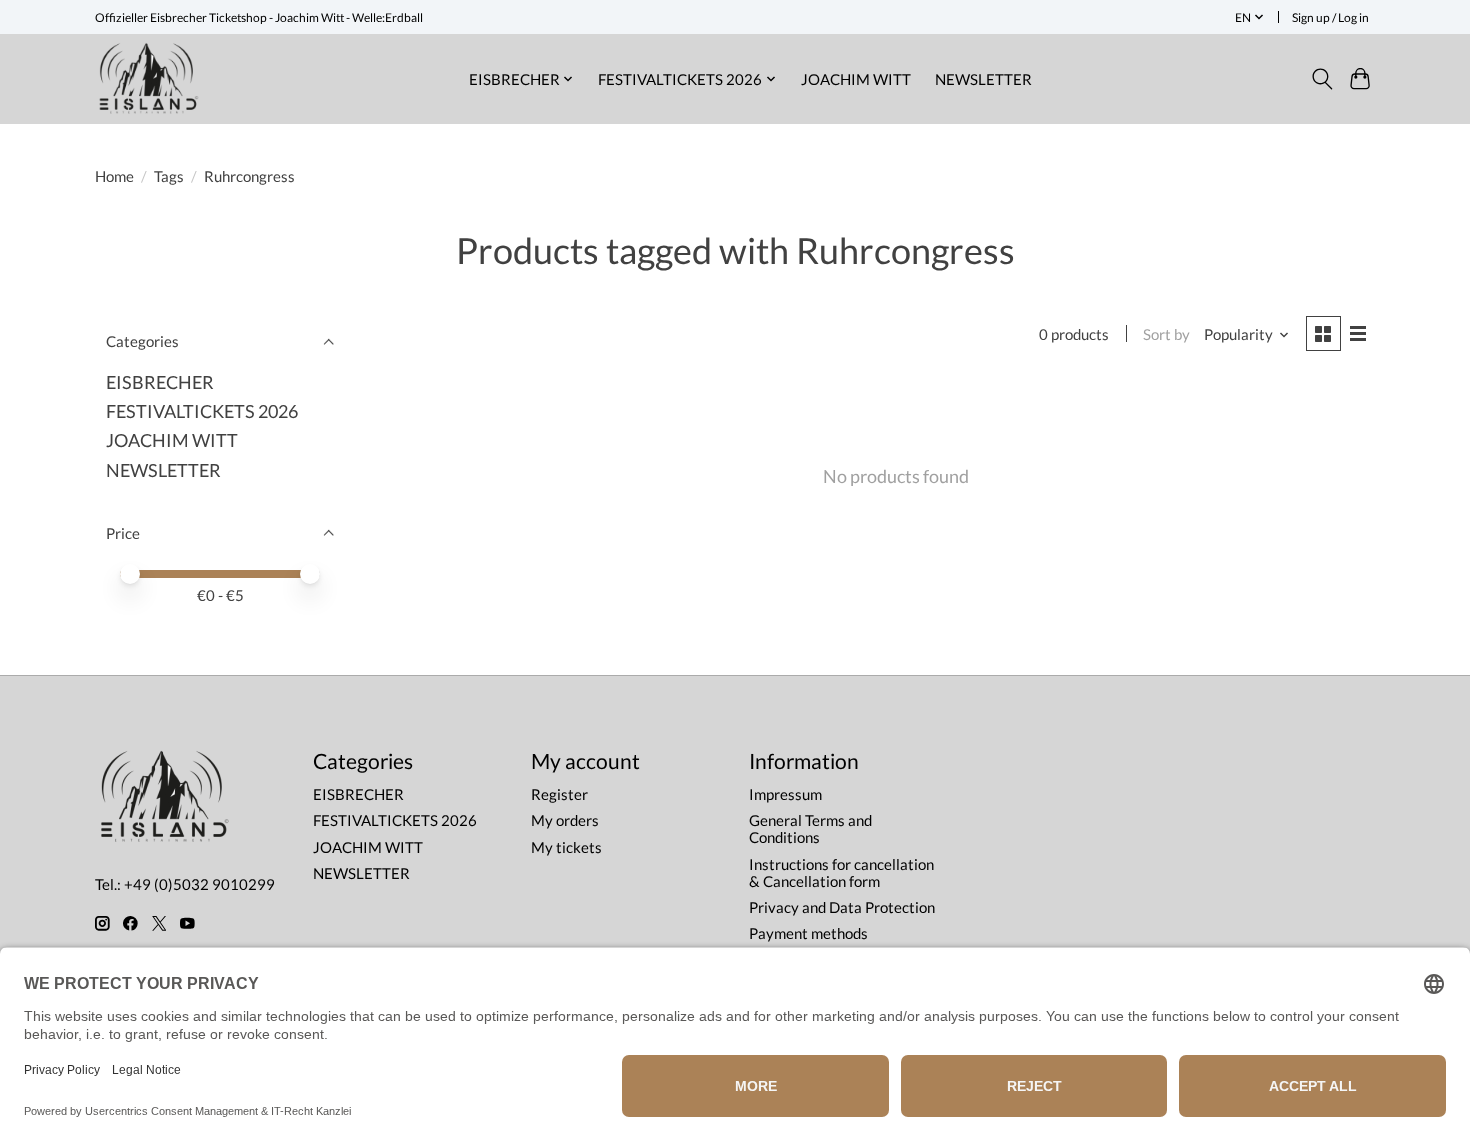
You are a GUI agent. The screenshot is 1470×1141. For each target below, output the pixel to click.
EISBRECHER (160, 382)
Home (114, 176)
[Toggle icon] (1321, 79)
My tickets (566, 847)
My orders (565, 820)
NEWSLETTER (983, 79)
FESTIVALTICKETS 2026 (202, 411)
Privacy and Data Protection (842, 907)
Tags (169, 176)
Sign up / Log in (1330, 17)
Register (559, 794)
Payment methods (808, 933)
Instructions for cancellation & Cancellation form (841, 873)
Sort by (1166, 334)
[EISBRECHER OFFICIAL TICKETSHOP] (149, 78)
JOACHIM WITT (856, 79)
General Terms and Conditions (810, 829)
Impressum (785, 794)
